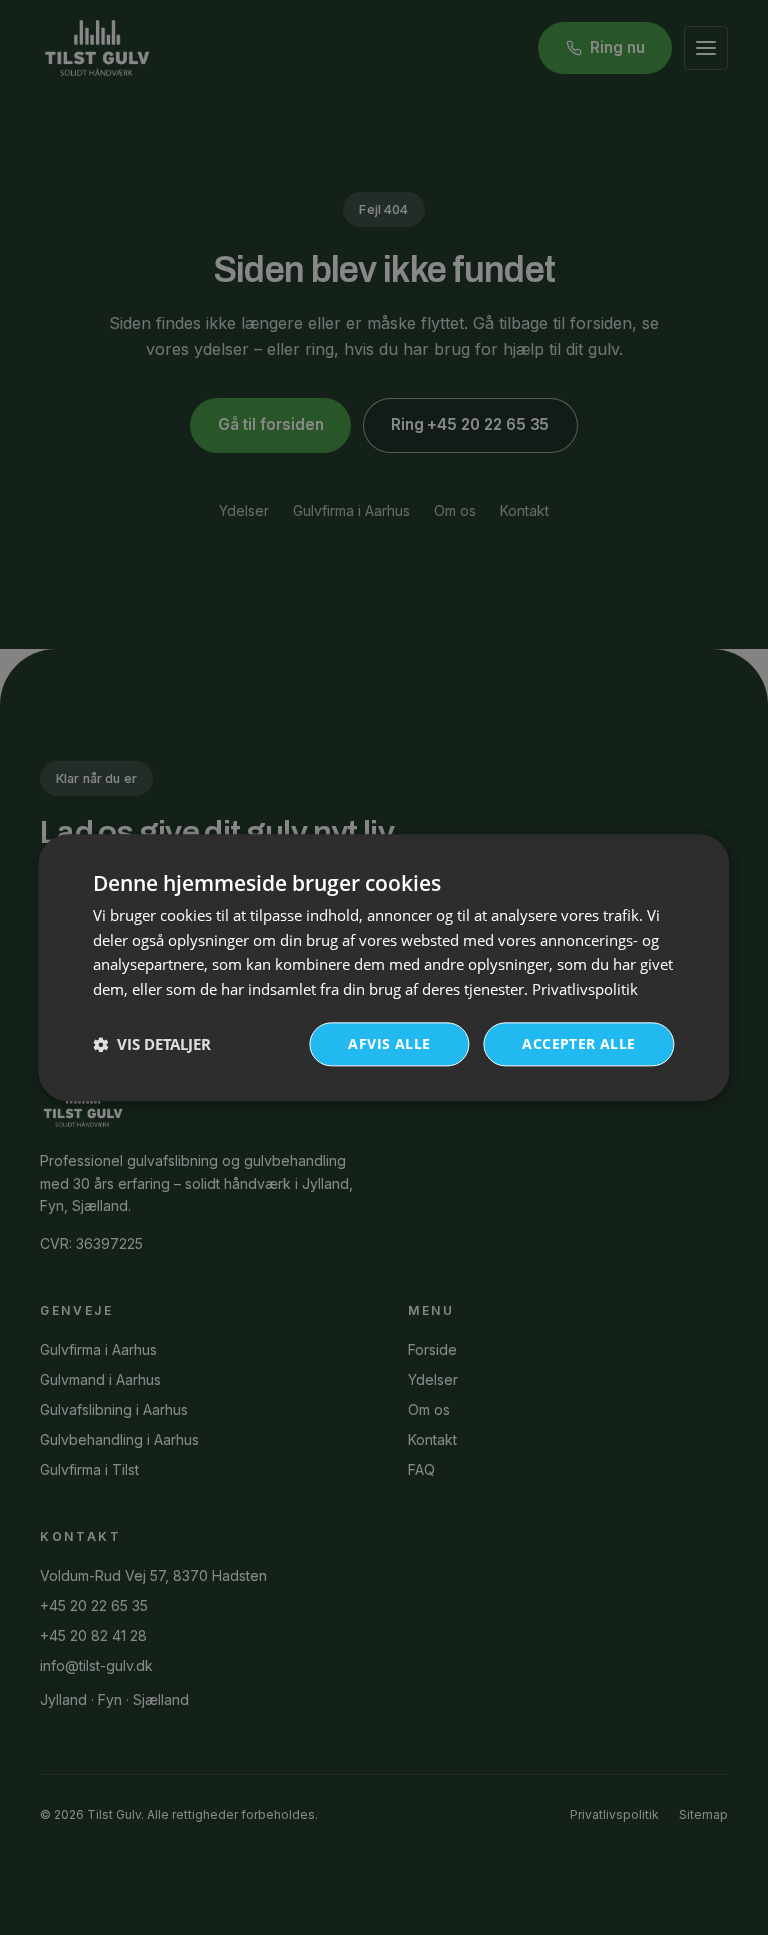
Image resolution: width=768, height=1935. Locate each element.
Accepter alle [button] (578, 1043)
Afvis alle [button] (389, 1043)
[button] (152, 1044)
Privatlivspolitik (585, 989)
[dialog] (383, 967)
